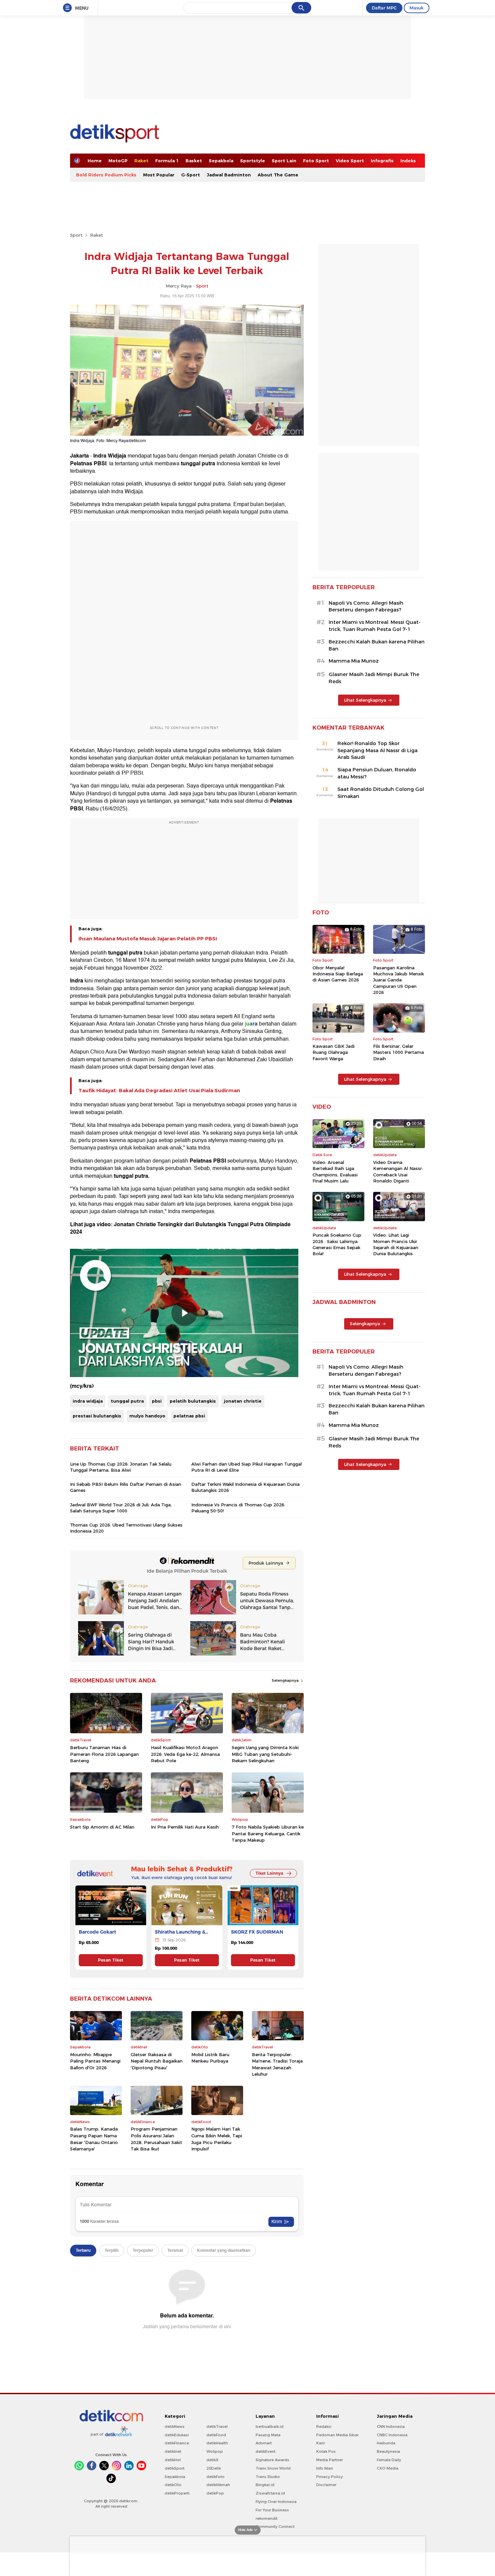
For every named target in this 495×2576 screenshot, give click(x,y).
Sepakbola (221, 161)
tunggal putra (127, 1401)
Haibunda (386, 2443)
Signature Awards (272, 2460)
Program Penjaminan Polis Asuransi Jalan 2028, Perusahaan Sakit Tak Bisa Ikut (156, 2139)
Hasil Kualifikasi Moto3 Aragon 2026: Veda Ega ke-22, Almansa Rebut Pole (185, 1754)
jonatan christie (243, 1401)
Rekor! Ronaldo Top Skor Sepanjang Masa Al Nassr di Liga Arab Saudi (377, 750)
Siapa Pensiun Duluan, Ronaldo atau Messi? (377, 773)
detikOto (173, 2485)
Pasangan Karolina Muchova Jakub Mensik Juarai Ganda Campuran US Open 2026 (399, 980)
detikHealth (217, 2443)
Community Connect (275, 2527)
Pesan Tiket (111, 1960)
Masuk (417, 8)
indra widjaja (88, 1401)
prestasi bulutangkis (97, 1416)
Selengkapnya (286, 1680)
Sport (76, 235)
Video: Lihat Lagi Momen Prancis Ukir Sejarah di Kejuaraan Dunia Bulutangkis (396, 1244)
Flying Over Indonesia (276, 2502)
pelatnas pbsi (189, 1416)
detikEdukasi (177, 2435)
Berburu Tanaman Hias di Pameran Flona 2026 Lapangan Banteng (104, 1754)
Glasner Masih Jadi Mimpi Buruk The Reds (374, 678)
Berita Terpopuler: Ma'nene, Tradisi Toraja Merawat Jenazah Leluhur (277, 2064)
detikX (212, 2460)
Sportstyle (253, 161)
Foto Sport (316, 161)
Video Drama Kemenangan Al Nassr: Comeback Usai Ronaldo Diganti (398, 1172)
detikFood (216, 2435)
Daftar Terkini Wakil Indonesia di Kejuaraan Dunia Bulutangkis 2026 (245, 1487)
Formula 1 (167, 161)
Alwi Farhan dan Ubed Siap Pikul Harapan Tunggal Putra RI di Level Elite (246, 1467)
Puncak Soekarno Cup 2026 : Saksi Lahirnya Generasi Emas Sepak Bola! (337, 1244)
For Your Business (272, 2510)
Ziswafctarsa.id (270, 2493)
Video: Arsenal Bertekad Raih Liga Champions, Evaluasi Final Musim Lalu (335, 1172)
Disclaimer (326, 2485)
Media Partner (329, 2460)
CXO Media (388, 2468)
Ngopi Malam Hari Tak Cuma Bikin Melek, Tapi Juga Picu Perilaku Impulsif (217, 2139)
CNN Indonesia (391, 2427)
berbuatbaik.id (270, 2427)
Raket (141, 161)
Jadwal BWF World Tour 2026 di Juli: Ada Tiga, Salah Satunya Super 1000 (121, 1508)
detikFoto (216, 2477)
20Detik (214, 2468)
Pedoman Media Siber (337, 2435)
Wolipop (215, 2451)
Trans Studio (268, 2477)
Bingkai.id (265, 2485)
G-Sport (191, 175)
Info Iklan (325, 2468)
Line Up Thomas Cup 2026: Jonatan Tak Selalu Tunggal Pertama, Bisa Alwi (121, 1467)
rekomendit (267, 2518)
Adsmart (264, 2443)
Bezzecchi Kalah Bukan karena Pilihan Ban (377, 645)
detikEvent (266, 2451)
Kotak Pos (326, 2451)
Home (95, 161)
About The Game (278, 175)
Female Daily (389, 2460)
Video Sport (350, 161)
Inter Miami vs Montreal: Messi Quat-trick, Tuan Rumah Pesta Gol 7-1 (375, 626)
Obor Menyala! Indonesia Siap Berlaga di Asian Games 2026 (338, 974)
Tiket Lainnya (269, 1873)
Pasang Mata (268, 2435)
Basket (194, 161)
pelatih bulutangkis (193, 1401)
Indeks (408, 161)
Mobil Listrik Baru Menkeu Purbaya (210, 2058)
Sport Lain (284, 161)
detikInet (173, 2451)
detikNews (175, 2427)
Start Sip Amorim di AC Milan (102, 1827)
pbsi (157, 1401)
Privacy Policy (329, 2477)
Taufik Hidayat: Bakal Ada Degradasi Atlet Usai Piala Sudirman (159, 1091)
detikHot (173, 2460)
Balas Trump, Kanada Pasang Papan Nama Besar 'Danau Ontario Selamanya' (94, 2139)
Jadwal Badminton (229, 175)
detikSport (175, 2468)
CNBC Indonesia (392, 2435)
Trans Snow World (273, 2468)
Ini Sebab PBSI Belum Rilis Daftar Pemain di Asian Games (126, 1487)
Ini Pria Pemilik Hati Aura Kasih (185, 1827)
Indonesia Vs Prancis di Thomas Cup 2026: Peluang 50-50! (238, 1508)
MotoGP (118, 161)
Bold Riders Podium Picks (106, 175)
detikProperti (177, 2493)
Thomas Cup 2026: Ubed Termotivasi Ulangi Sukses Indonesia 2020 (126, 1528)
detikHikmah (218, 2485)
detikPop (215, 2493)
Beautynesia (388, 2451)
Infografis (382, 161)
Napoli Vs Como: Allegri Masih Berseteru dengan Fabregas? (366, 607)
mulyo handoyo (147, 1416)
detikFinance (177, 2443)
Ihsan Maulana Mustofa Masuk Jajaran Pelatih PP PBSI (148, 939)
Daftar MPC (384, 8)
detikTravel (217, 2427)
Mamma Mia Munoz (354, 661)
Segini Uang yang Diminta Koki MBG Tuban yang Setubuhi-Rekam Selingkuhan (265, 1754)
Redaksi (324, 2427)
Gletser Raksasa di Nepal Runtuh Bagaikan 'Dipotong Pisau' (157, 2061)
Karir (321, 2443)
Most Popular (159, 175)
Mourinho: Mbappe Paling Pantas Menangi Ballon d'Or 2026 (95, 2061)
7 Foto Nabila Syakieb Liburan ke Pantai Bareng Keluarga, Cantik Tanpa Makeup (268, 1833)
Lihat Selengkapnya (365, 700)
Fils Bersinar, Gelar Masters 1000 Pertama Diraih (399, 1052)
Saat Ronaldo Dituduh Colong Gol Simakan (381, 793)
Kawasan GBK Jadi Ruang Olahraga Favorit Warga (334, 1052)
